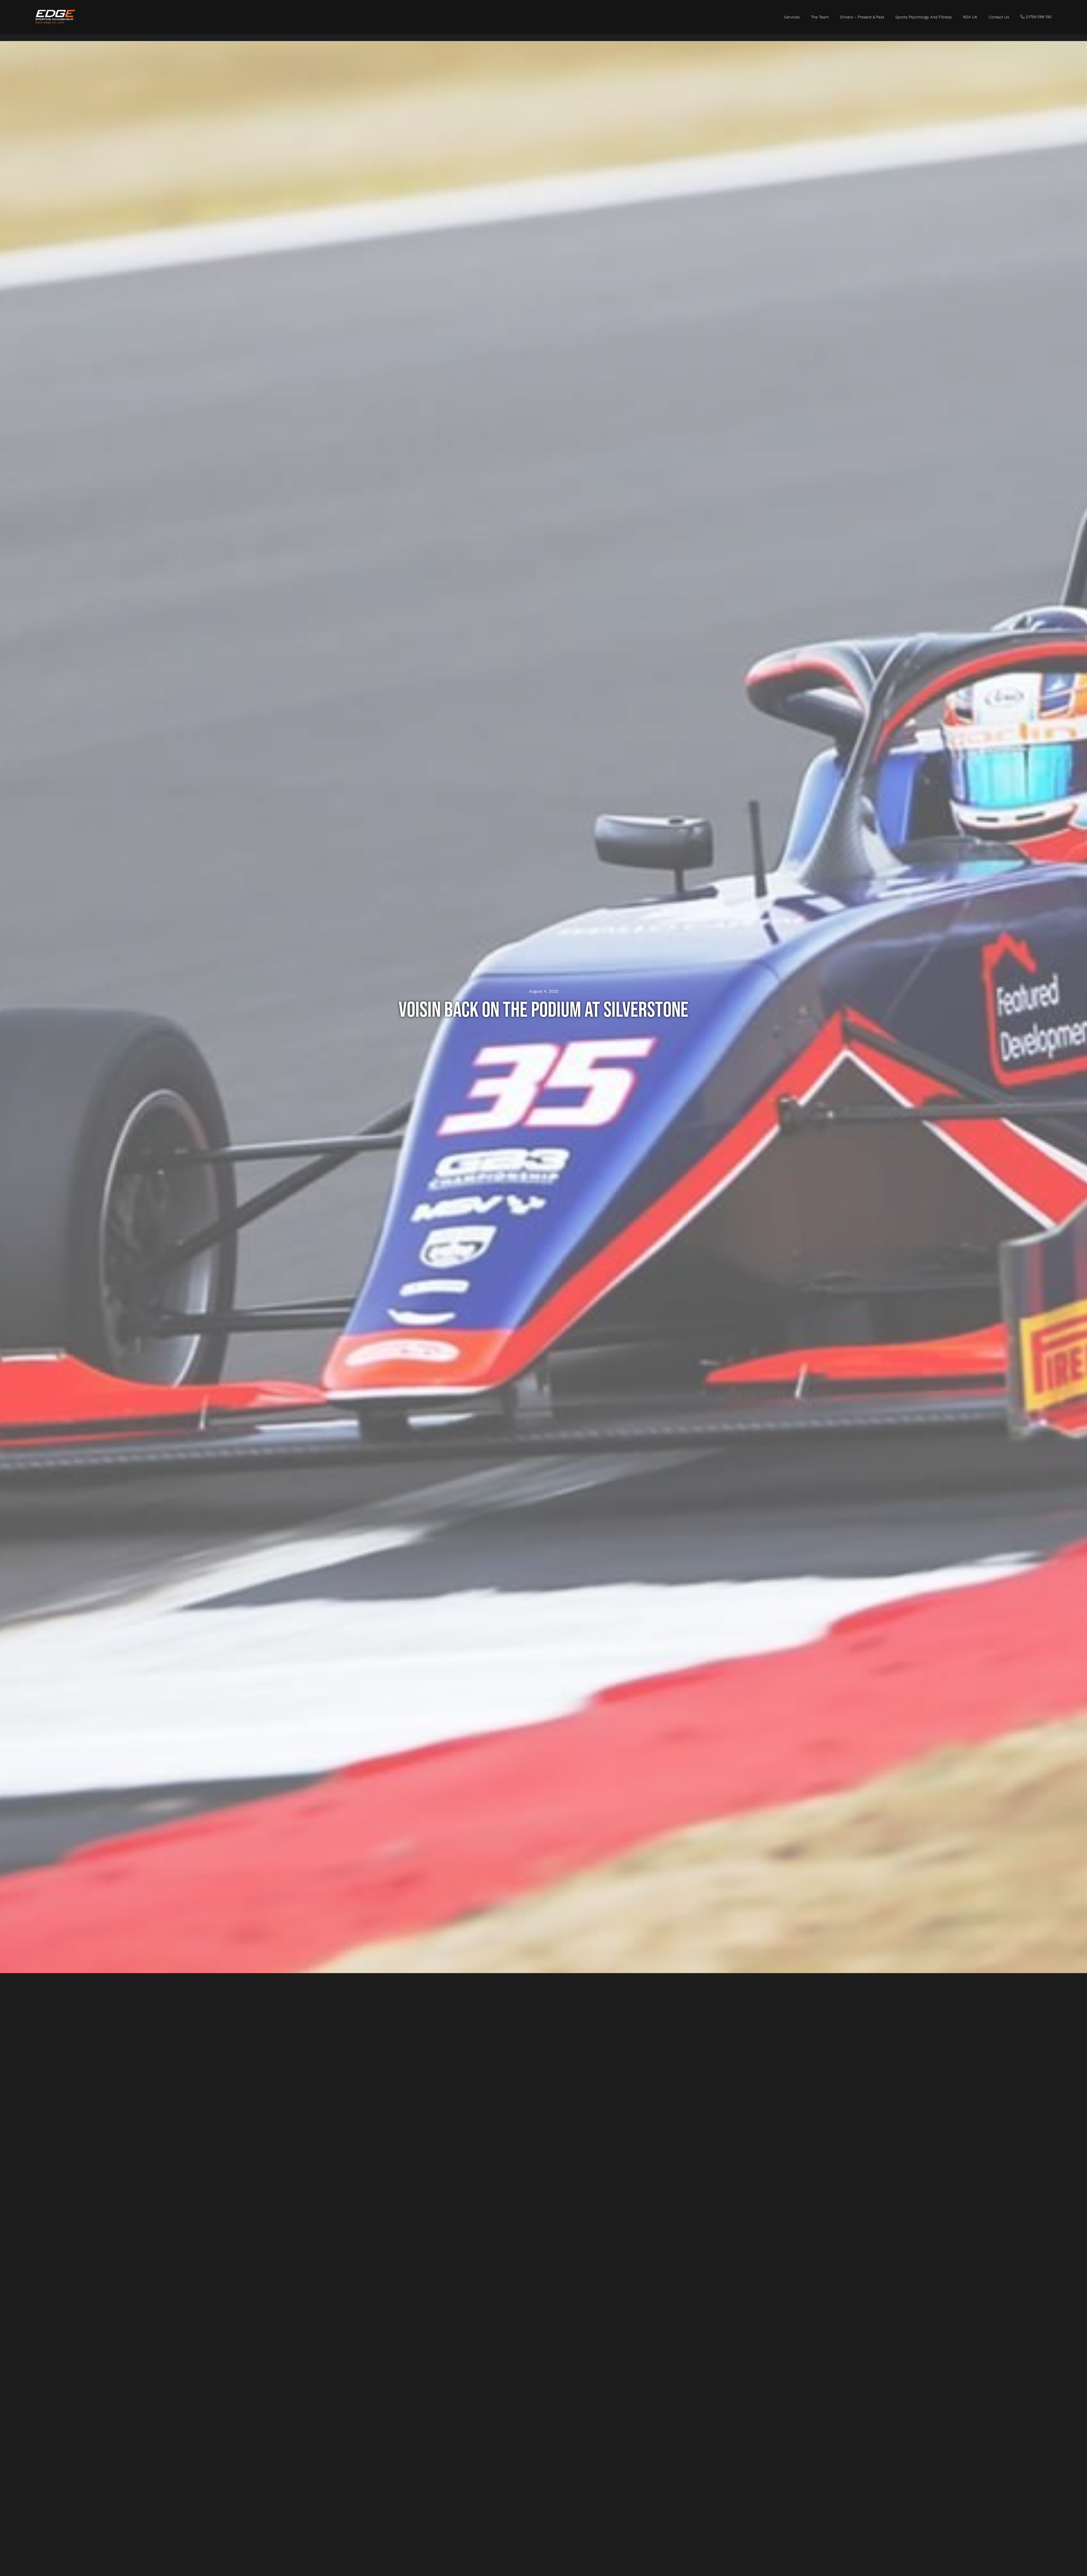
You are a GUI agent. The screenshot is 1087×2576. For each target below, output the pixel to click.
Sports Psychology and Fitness (924, 17)
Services (792, 17)
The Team (820, 17)
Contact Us (999, 17)
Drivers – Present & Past (862, 17)
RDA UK (970, 17)
